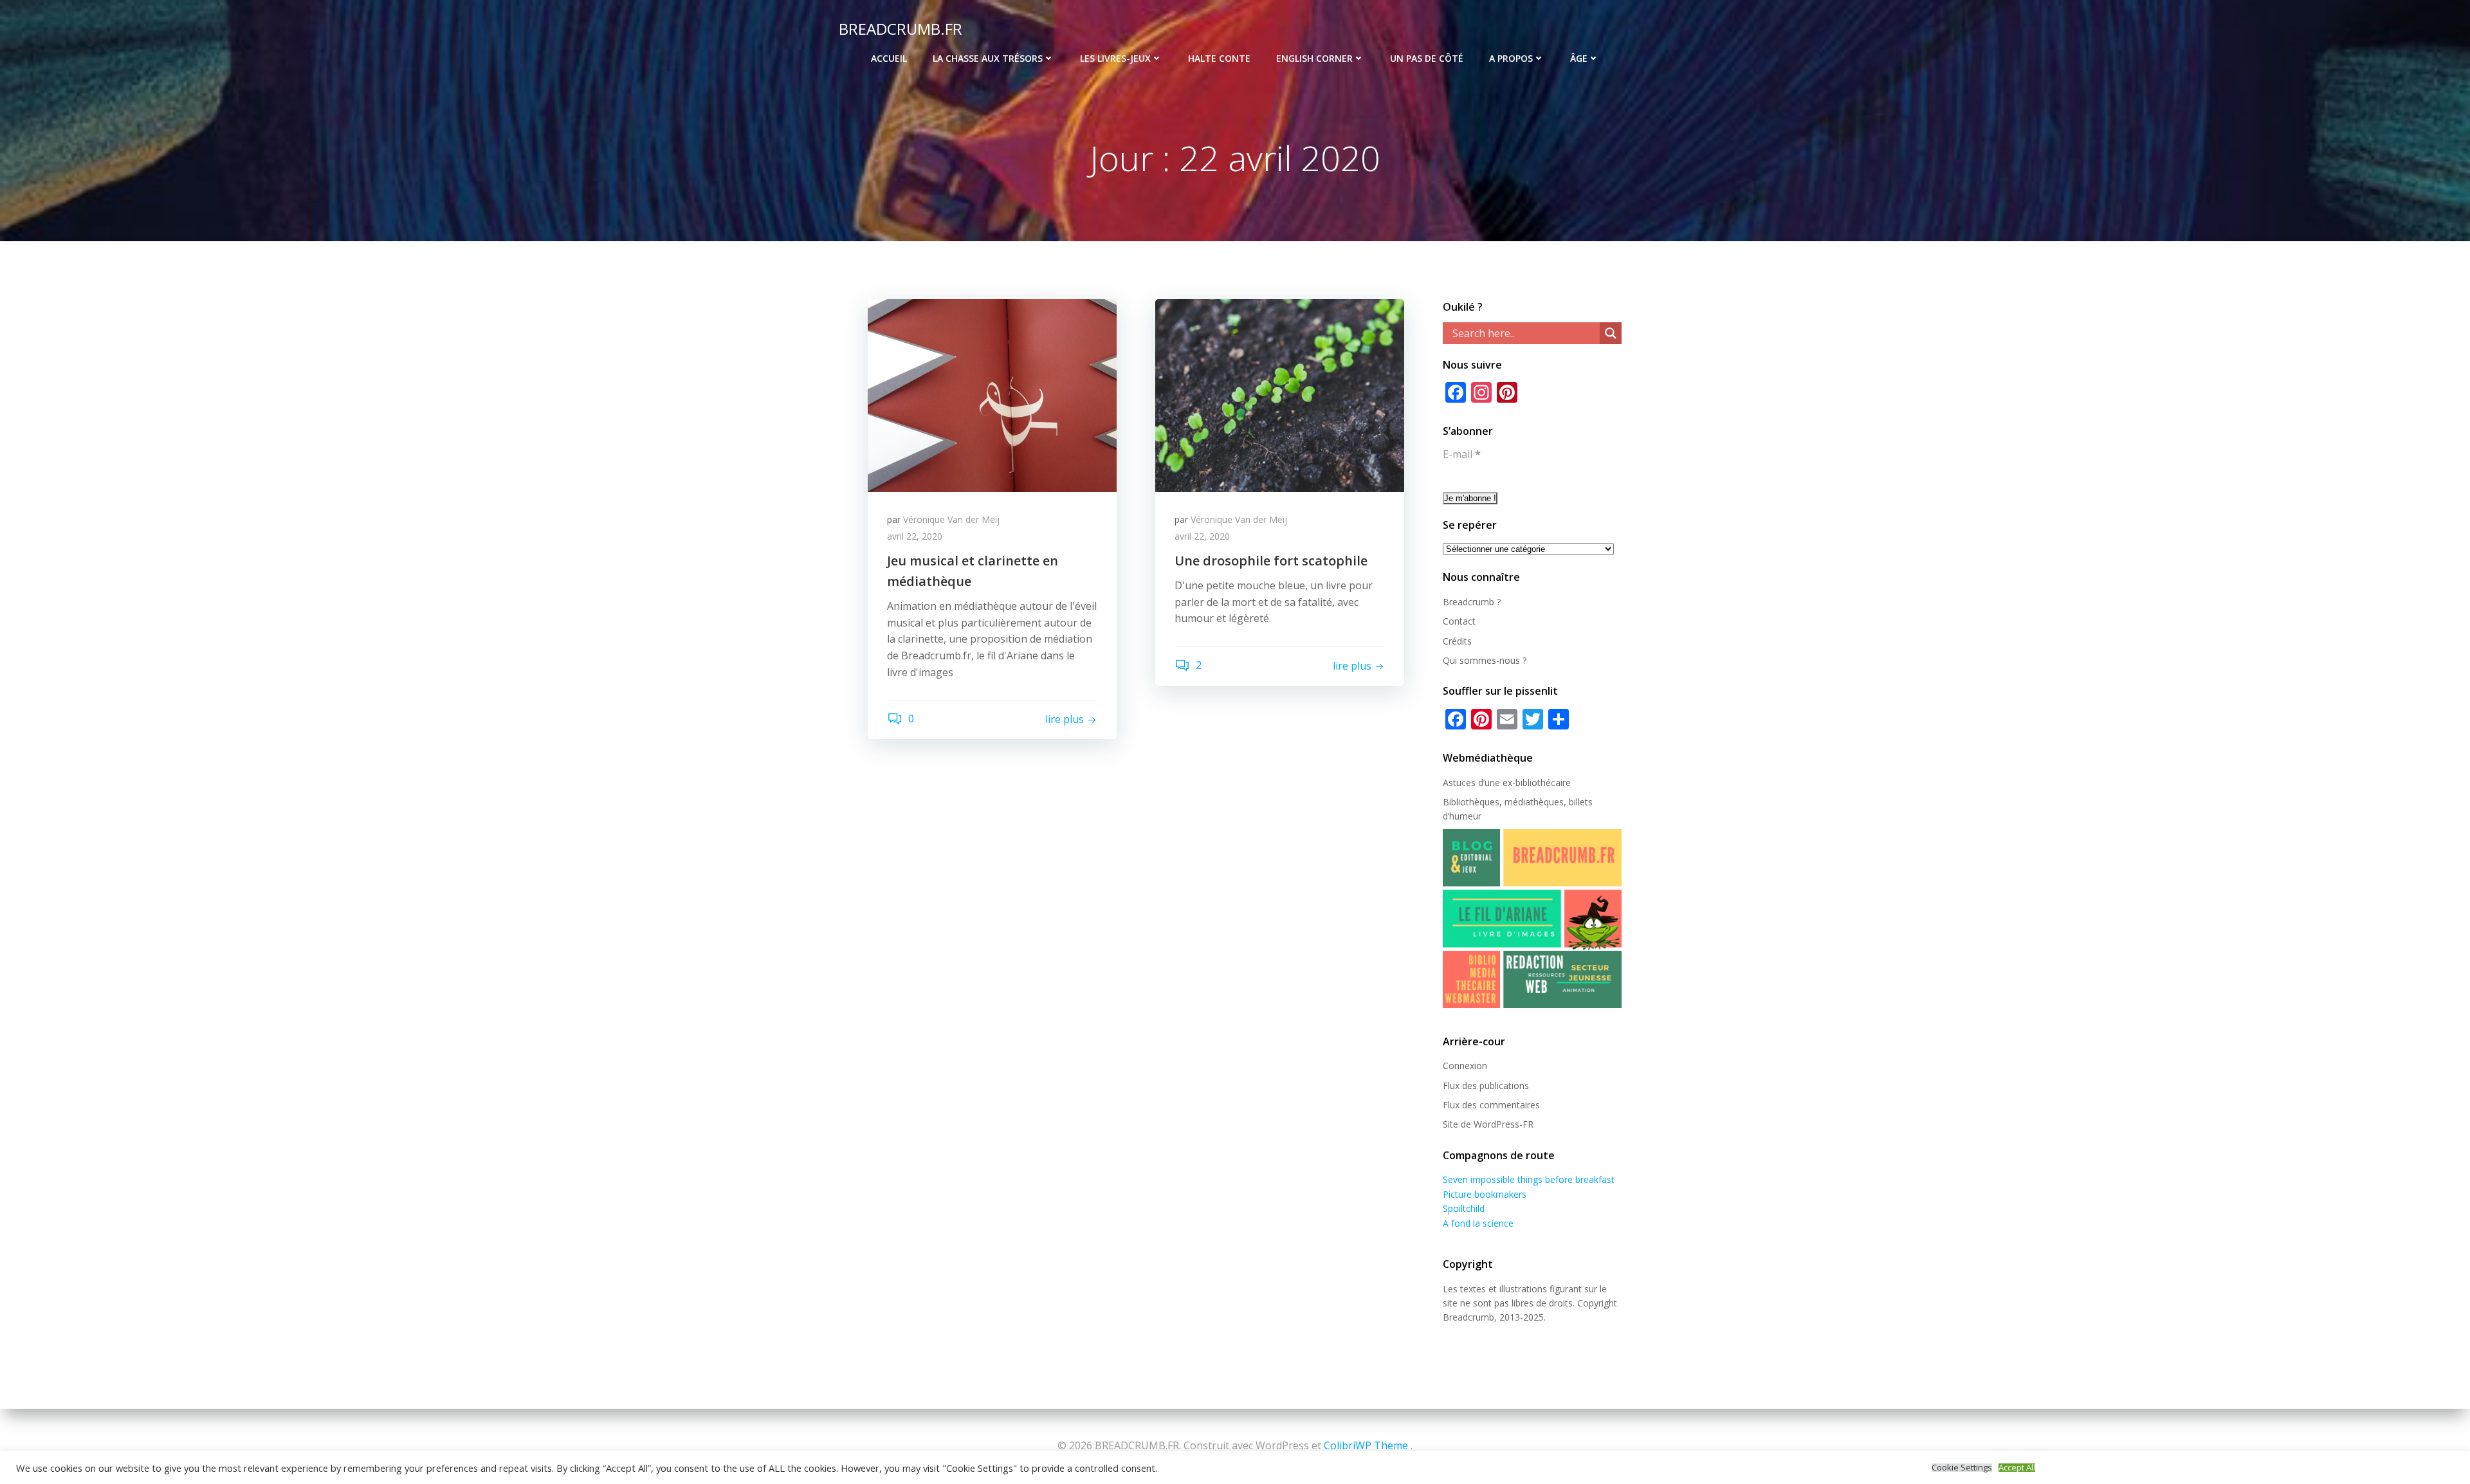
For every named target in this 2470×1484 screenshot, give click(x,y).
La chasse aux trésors (988, 58)
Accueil (889, 58)
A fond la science (1478, 1223)
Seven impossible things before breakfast (1529, 1179)
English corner (1314, 58)
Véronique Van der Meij (951, 519)
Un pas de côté (1427, 58)
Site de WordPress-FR (1488, 1124)
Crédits (1457, 641)
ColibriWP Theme (1366, 1445)
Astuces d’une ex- (1479, 783)
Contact (1459, 621)
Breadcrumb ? (1472, 602)
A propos (1511, 58)
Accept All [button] (2017, 1468)
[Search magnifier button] (1611, 333)
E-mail (1462, 454)
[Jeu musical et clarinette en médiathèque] (992, 394)
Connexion (1465, 1066)
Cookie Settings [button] (1962, 1468)
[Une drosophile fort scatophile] (1280, 394)
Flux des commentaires (1491, 1105)
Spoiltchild (1464, 1208)
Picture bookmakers (1485, 1194)
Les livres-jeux (1115, 58)
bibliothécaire (1543, 783)
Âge (1579, 58)
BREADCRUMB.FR (901, 29)
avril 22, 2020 (915, 536)
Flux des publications (1486, 1086)
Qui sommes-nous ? (1485, 660)
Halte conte (1219, 58)
